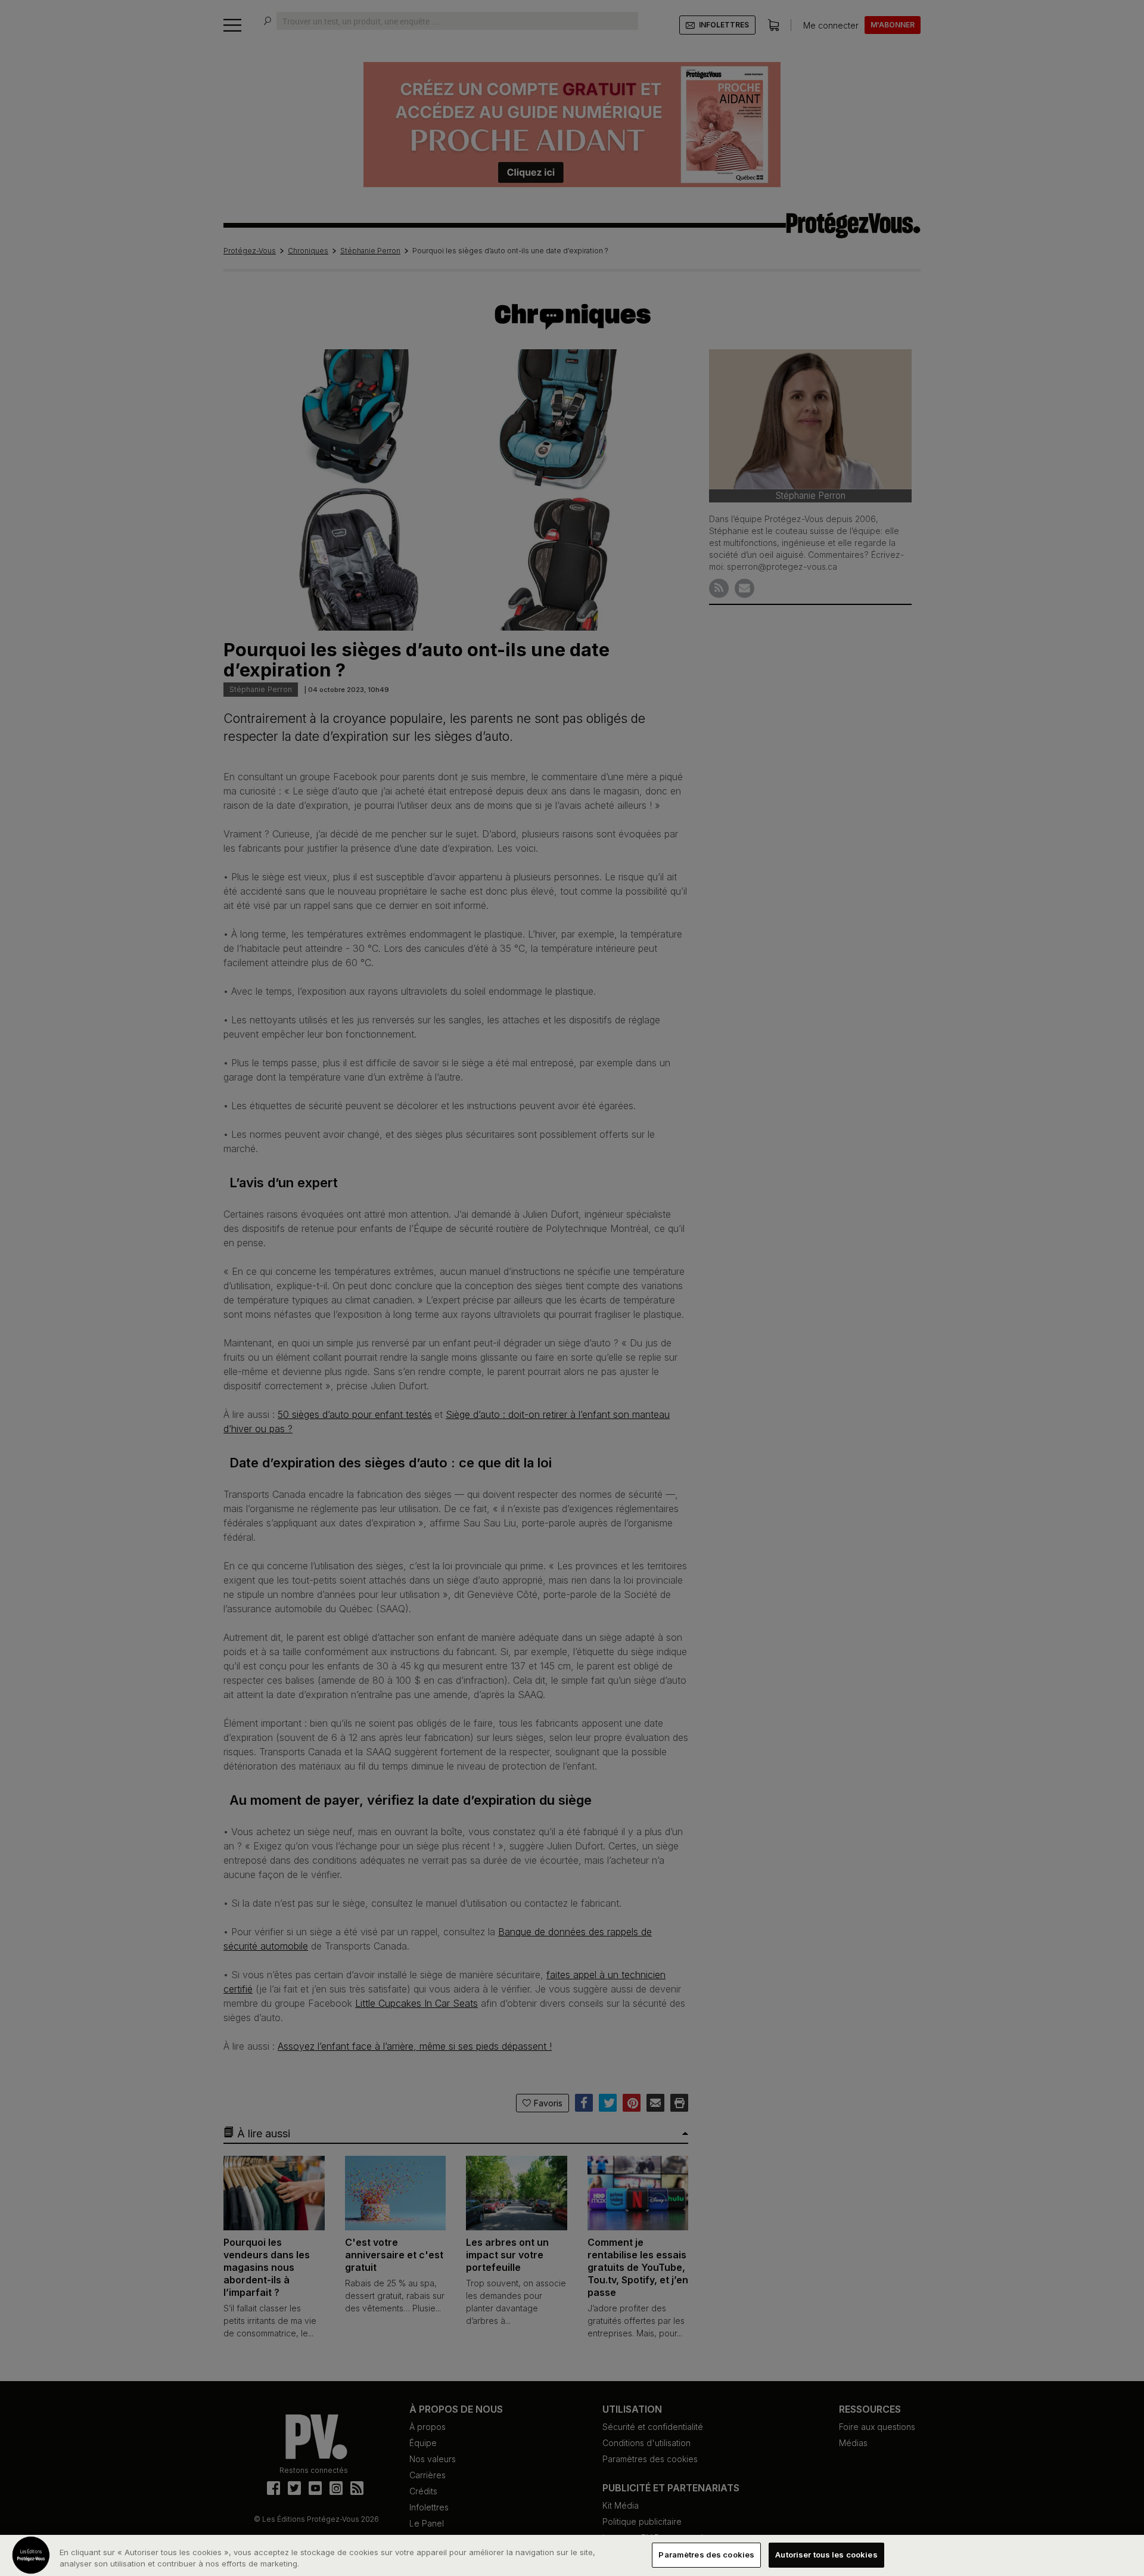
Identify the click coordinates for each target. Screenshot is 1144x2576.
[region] (572, 2555)
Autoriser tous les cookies (826, 2555)
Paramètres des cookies (706, 2555)
